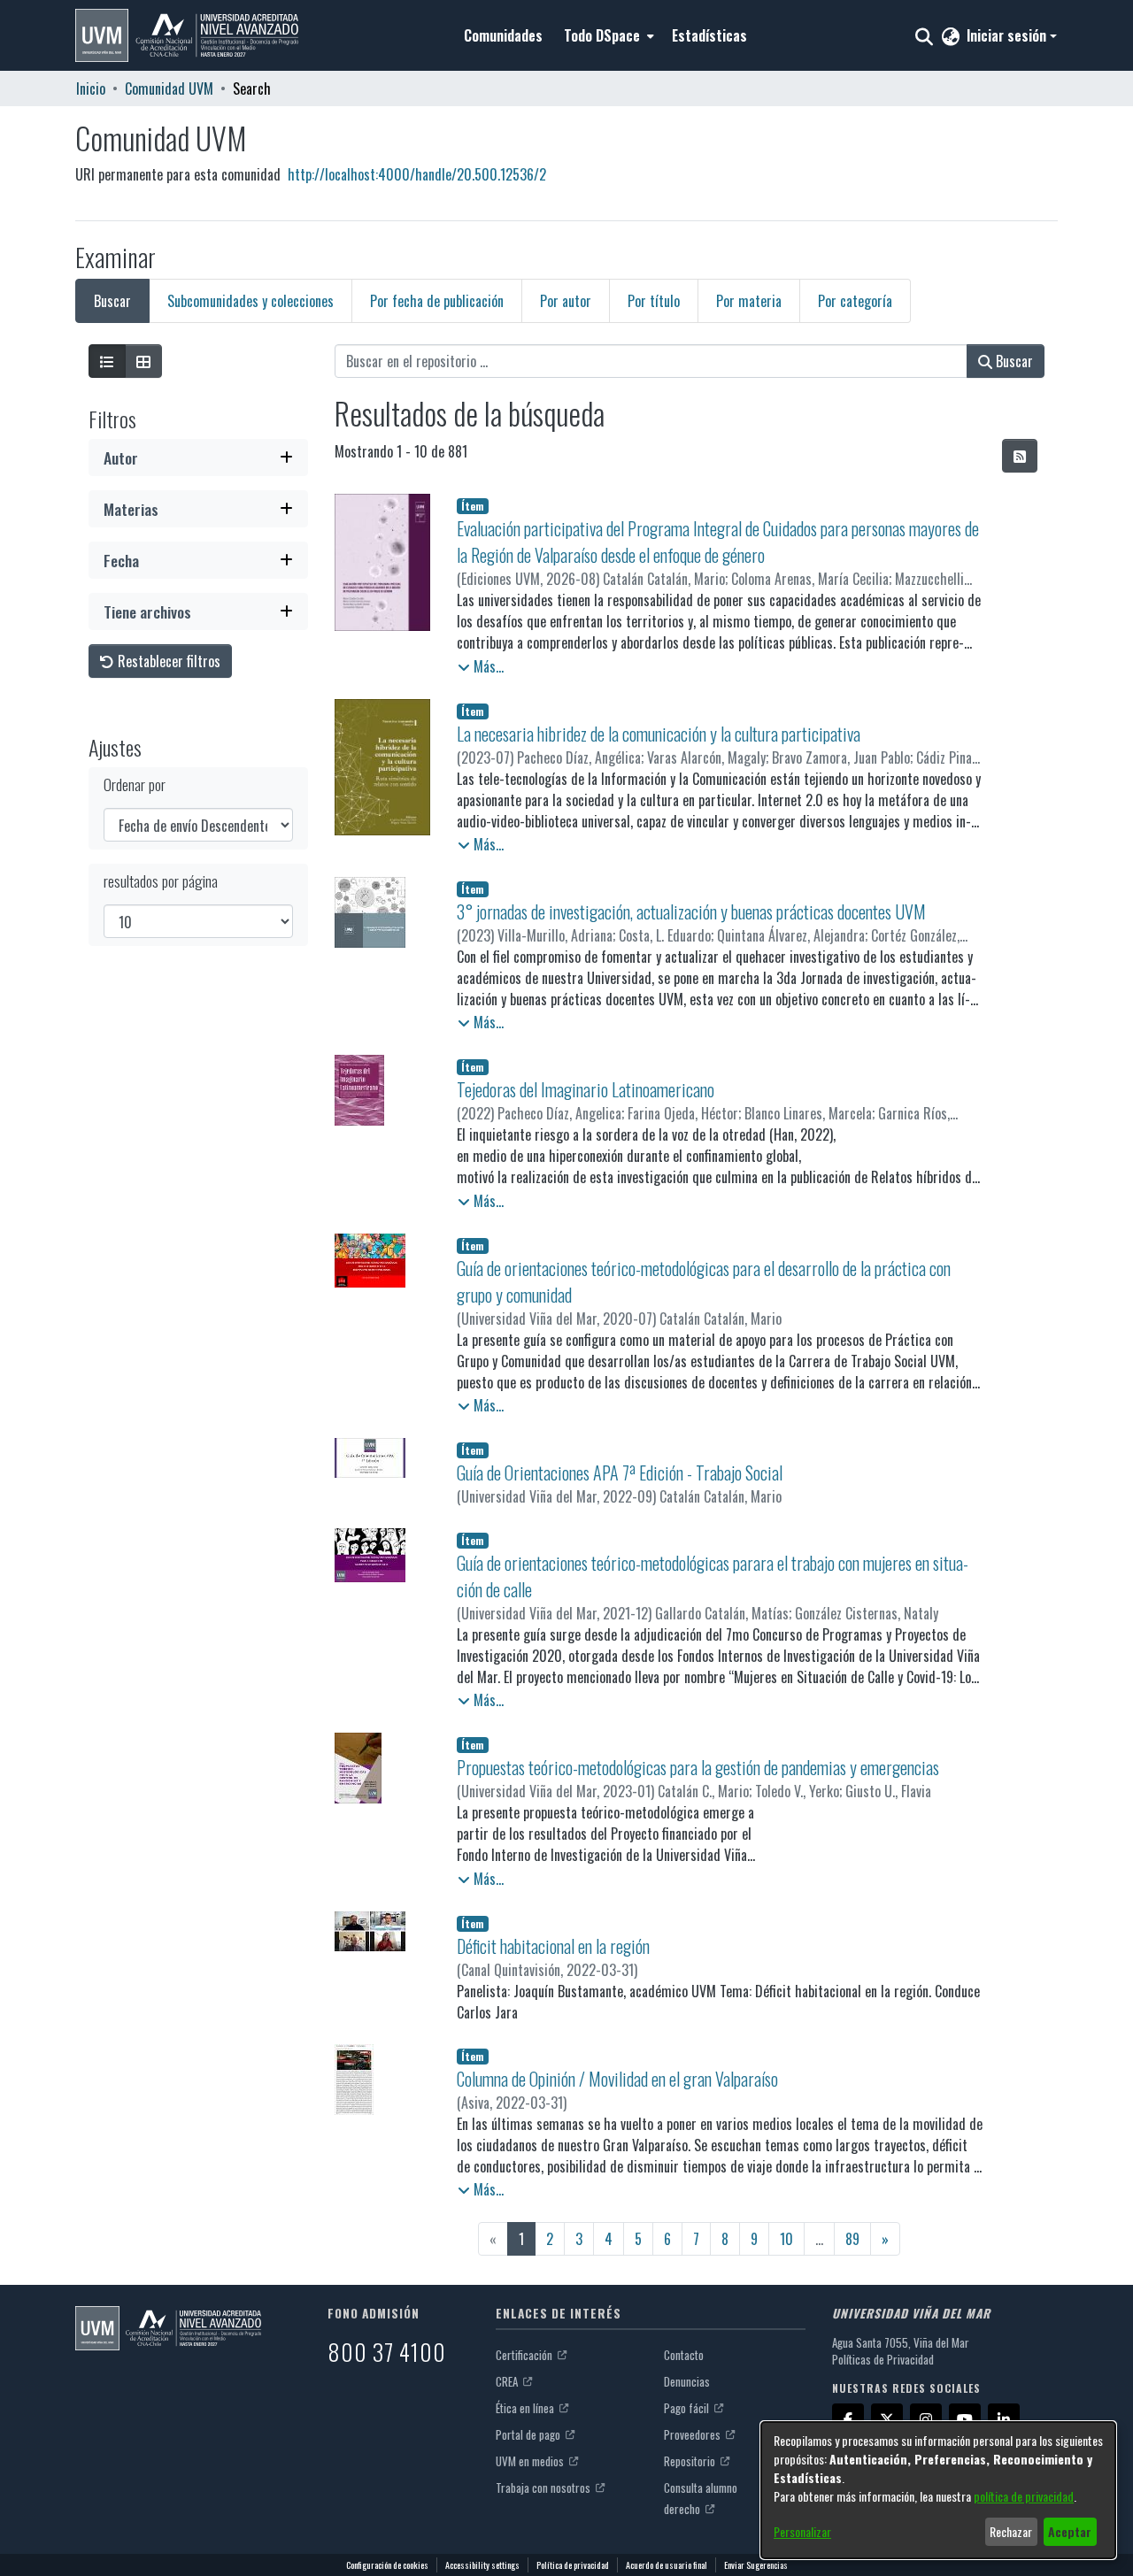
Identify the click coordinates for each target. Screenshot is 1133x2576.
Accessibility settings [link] (482, 2565)
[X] (887, 2419)
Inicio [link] (91, 88)
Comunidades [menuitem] (503, 35)
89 (852, 2239)
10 (786, 2239)
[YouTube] (965, 2419)
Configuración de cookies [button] (387, 2565)
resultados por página (161, 881)
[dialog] (938, 2490)
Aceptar (1070, 2531)
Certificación (525, 2355)
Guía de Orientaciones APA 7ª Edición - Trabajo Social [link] (620, 1473)
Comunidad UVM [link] (169, 88)
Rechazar (1011, 2531)
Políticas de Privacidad (883, 2359)
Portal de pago (529, 2434)
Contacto (684, 2355)
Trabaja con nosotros (544, 2488)
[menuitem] (607, 35)
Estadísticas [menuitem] (709, 35)
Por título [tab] (654, 301)
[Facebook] (848, 2419)
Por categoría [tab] (855, 301)
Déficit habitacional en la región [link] (553, 1946)
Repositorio (691, 2461)
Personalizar (802, 2531)
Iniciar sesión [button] (1008, 35)
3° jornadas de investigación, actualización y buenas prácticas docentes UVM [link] (691, 911)
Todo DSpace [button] (602, 35)
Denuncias (687, 2381)
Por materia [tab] (749, 301)
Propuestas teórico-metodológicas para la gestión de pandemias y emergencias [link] (698, 1767)
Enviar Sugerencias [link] (756, 2565)
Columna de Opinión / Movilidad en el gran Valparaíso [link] (617, 2079)
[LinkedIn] (1004, 2419)
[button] (187, 35)
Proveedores (694, 2434)
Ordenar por (135, 784)
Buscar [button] (1013, 361)
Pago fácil (688, 2408)
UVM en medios (531, 2461)
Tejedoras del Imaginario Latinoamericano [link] (586, 1089)
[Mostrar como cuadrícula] (143, 361)
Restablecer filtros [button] (167, 661)
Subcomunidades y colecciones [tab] (250, 301)
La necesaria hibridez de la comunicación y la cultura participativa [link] (659, 734)
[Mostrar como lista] (107, 361)
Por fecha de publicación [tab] (437, 301)
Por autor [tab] (566, 301)
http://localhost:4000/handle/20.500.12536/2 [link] (417, 174)
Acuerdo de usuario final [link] (667, 2565)
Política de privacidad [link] (573, 2565)
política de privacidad (1024, 2496)
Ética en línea (526, 2408)
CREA (508, 2381)
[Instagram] (926, 2419)
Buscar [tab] (112, 301)
